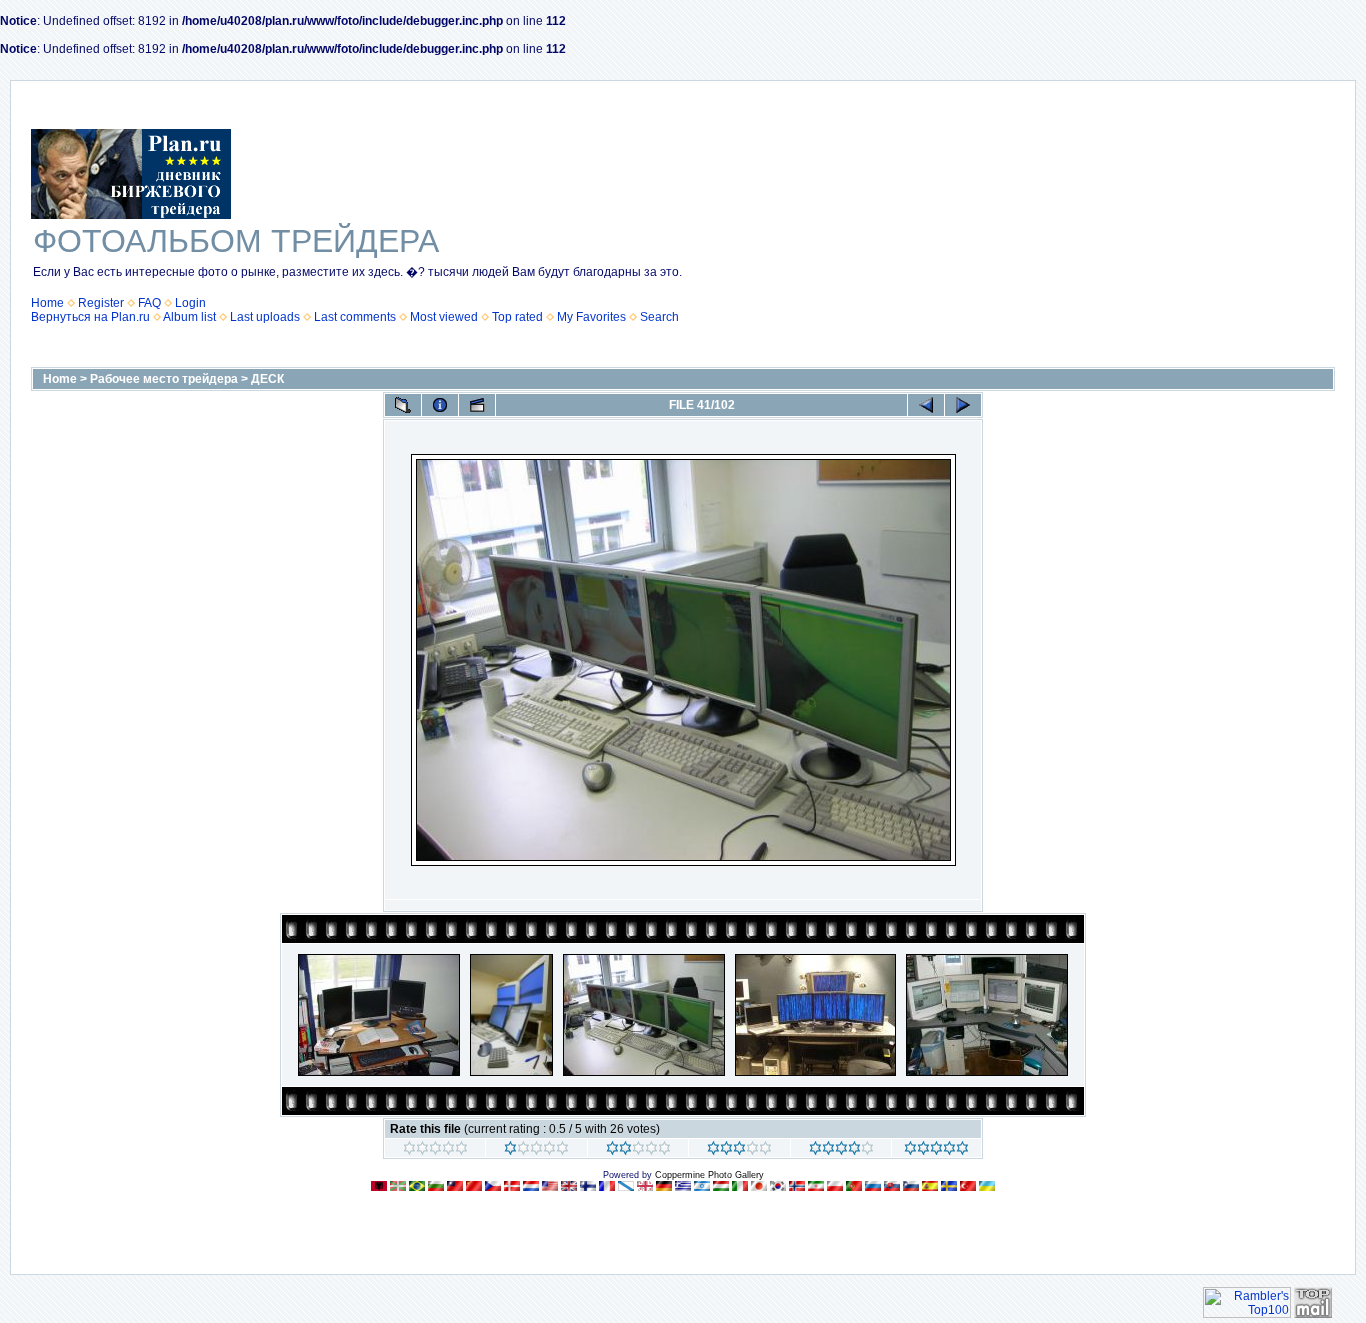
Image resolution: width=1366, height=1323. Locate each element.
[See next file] (963, 405)
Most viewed (444, 317)
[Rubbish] (435, 1151)
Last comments (355, 317)
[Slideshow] (477, 405)
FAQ (149, 303)
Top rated (517, 317)
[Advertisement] (1185, 226)
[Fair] (638, 1151)
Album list (189, 317)
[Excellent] (841, 1151)
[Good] (739, 1151)
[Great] (936, 1151)
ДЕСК (267, 379)
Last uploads (265, 317)
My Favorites (591, 317)
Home (47, 303)
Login (190, 303)
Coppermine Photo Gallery (709, 1175)
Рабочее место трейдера (164, 379)
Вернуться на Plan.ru (90, 317)
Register (101, 303)
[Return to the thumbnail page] (403, 405)
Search (659, 317)
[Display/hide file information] (440, 405)
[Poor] (536, 1151)
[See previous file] (926, 405)
